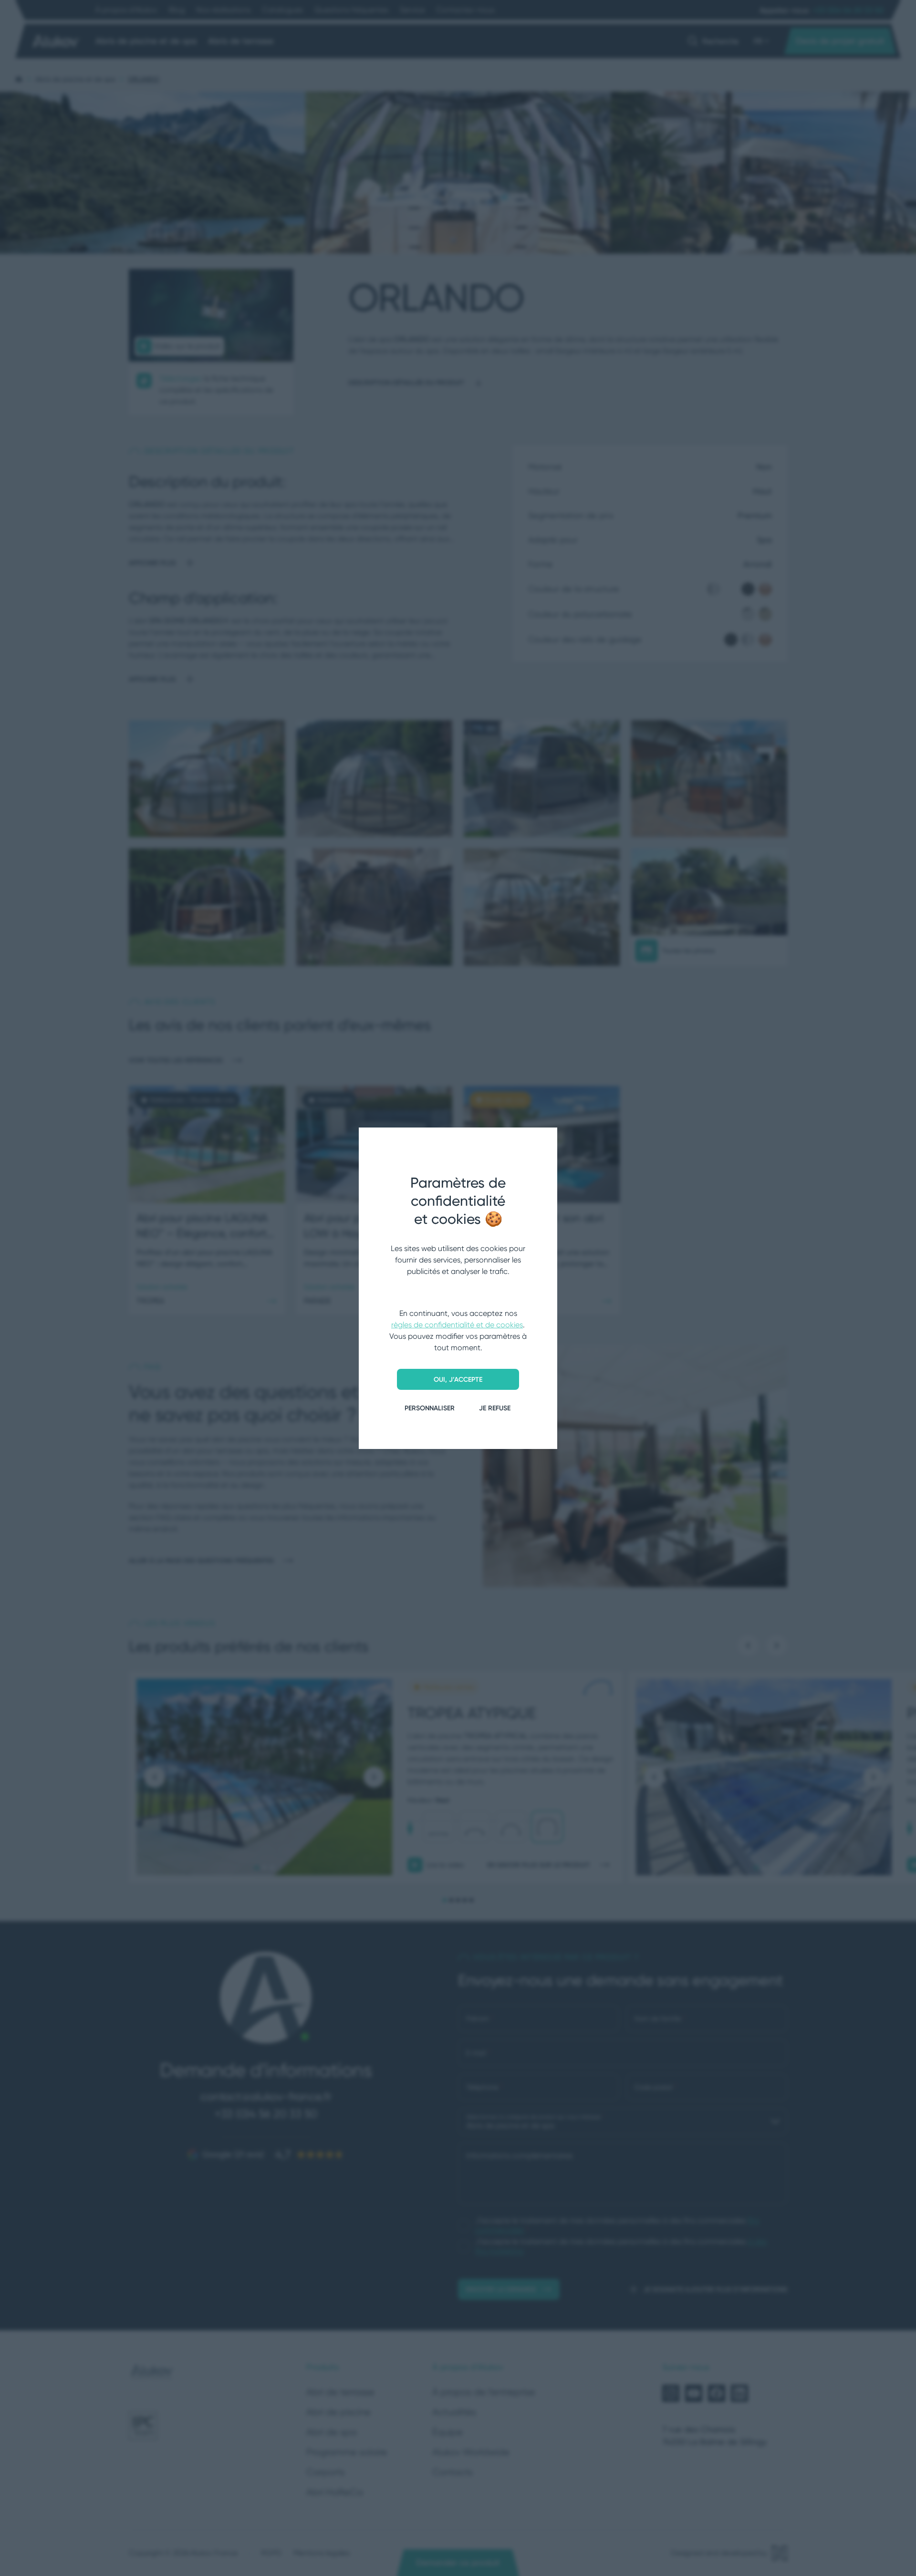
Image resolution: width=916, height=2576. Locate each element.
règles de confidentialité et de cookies (457, 1325)
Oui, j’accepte (458, 1379)
